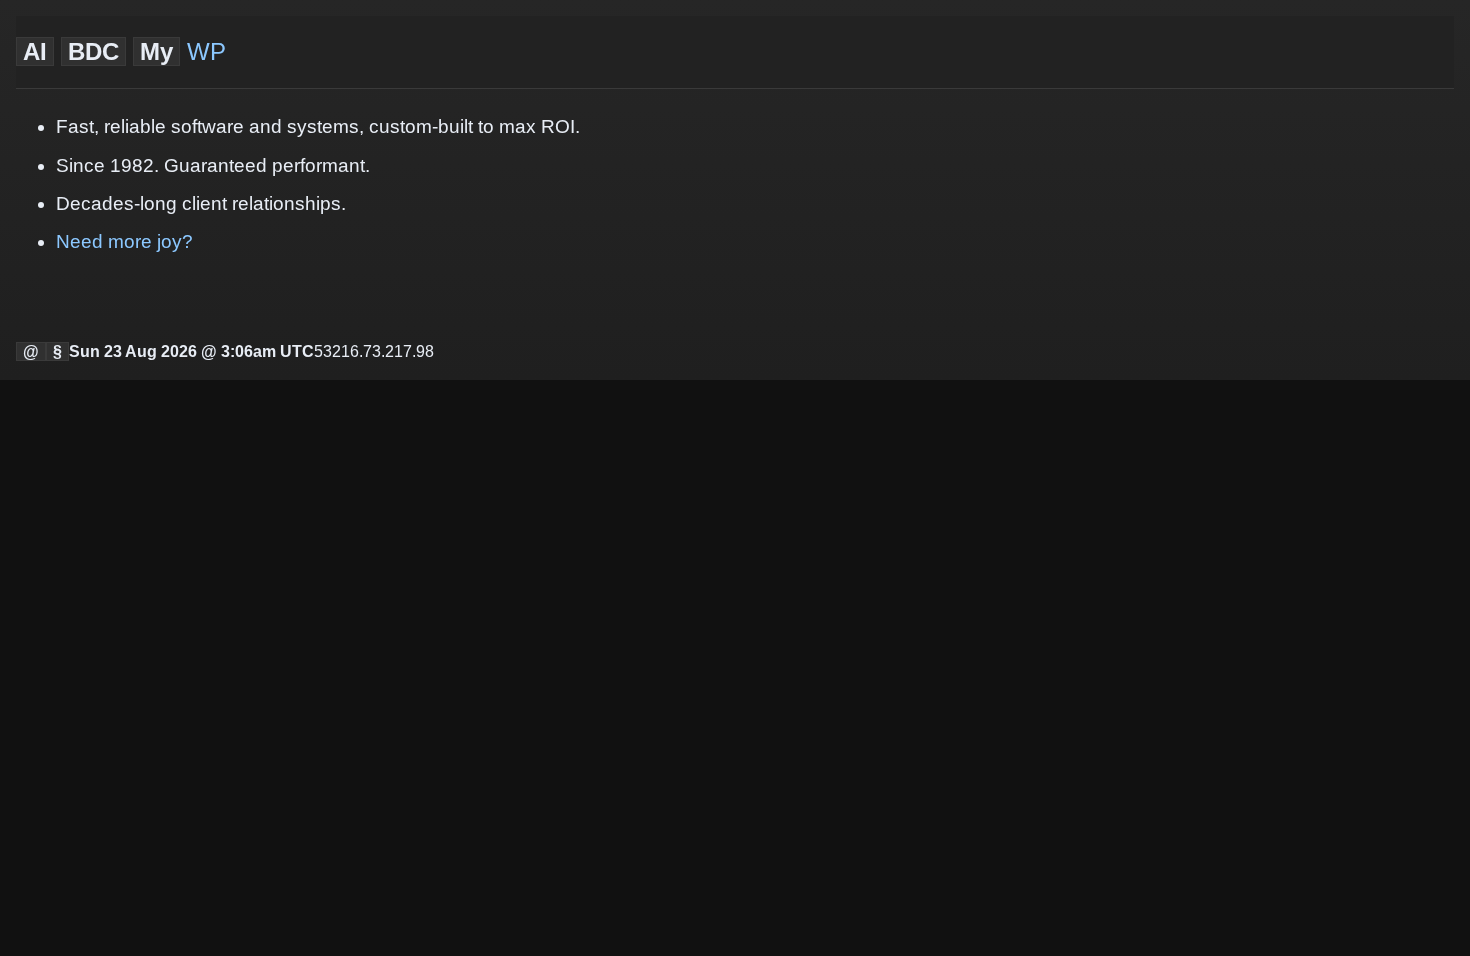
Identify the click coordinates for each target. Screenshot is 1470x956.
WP (206, 51)
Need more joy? (124, 241)
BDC (93, 51)
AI (35, 51)
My (156, 51)
